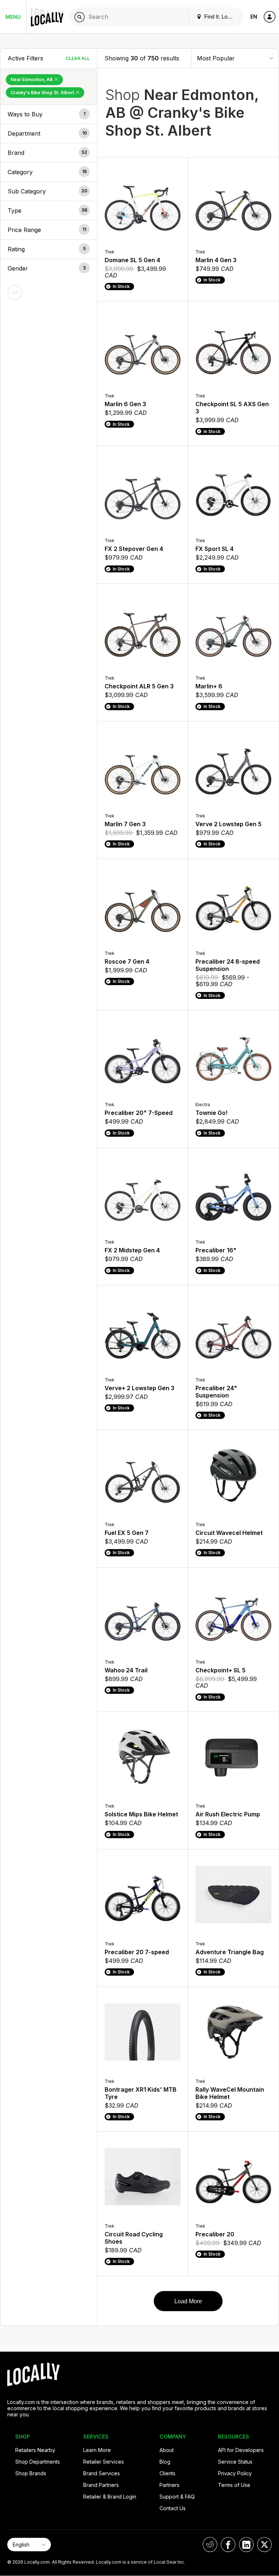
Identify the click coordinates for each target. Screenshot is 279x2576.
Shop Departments (38, 2462)
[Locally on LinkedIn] (246, 2545)
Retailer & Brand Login (110, 2497)
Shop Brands (31, 2473)
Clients (167, 2473)
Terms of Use (234, 2485)
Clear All (78, 58)
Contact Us (173, 2508)
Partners (169, 2485)
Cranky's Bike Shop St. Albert (43, 93)
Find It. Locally (221, 17)
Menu (13, 17)
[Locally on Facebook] (228, 2545)
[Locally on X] (264, 2545)
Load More (188, 2301)
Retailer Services (104, 2462)
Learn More (97, 2450)
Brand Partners (101, 2485)
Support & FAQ (177, 2497)
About (167, 2450)
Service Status (235, 2462)
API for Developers (241, 2450)
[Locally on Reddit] (210, 2545)
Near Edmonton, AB (32, 79)
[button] (49, 114)
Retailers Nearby (35, 2450)
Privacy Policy (235, 2473)
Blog (165, 2462)
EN (254, 17)
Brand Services (102, 2473)
